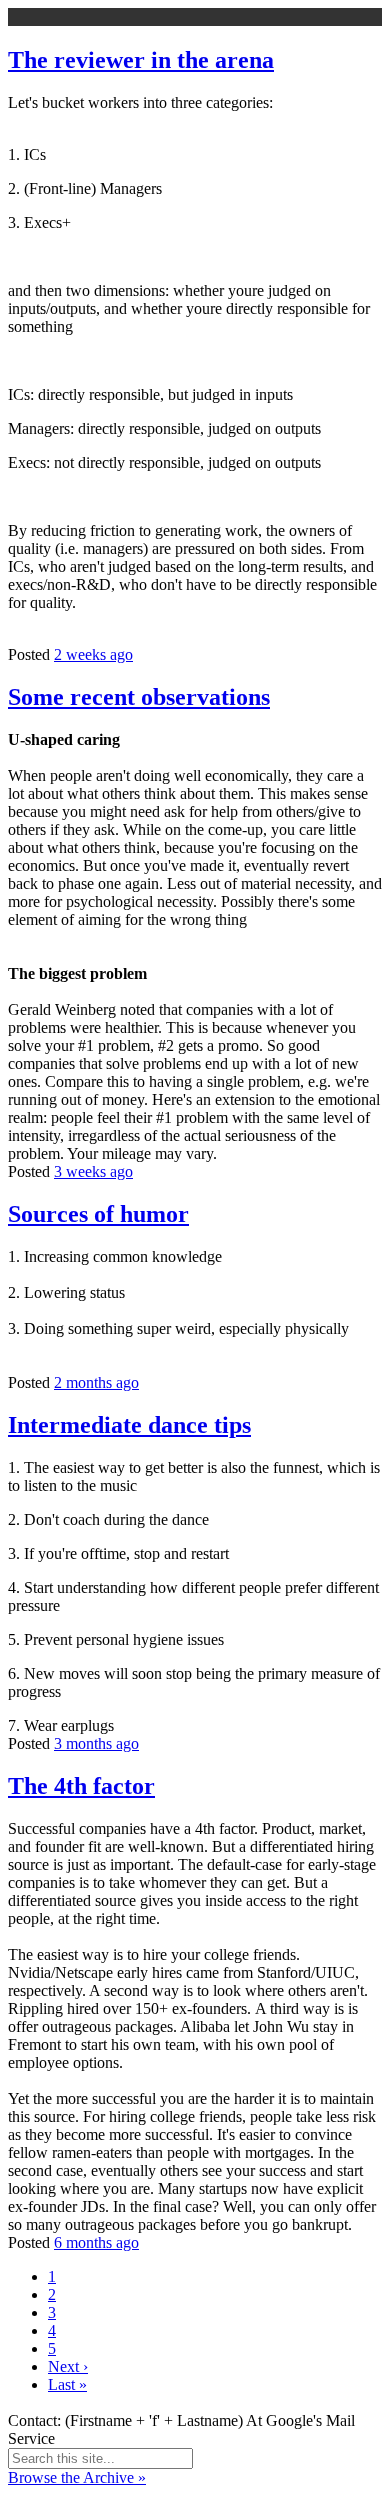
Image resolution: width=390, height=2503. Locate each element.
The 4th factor (81, 1786)
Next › (68, 2366)
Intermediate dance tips (129, 1425)
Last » (67, 2384)
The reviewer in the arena (141, 60)
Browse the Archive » (77, 2477)
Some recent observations (139, 697)
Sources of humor (98, 1214)
